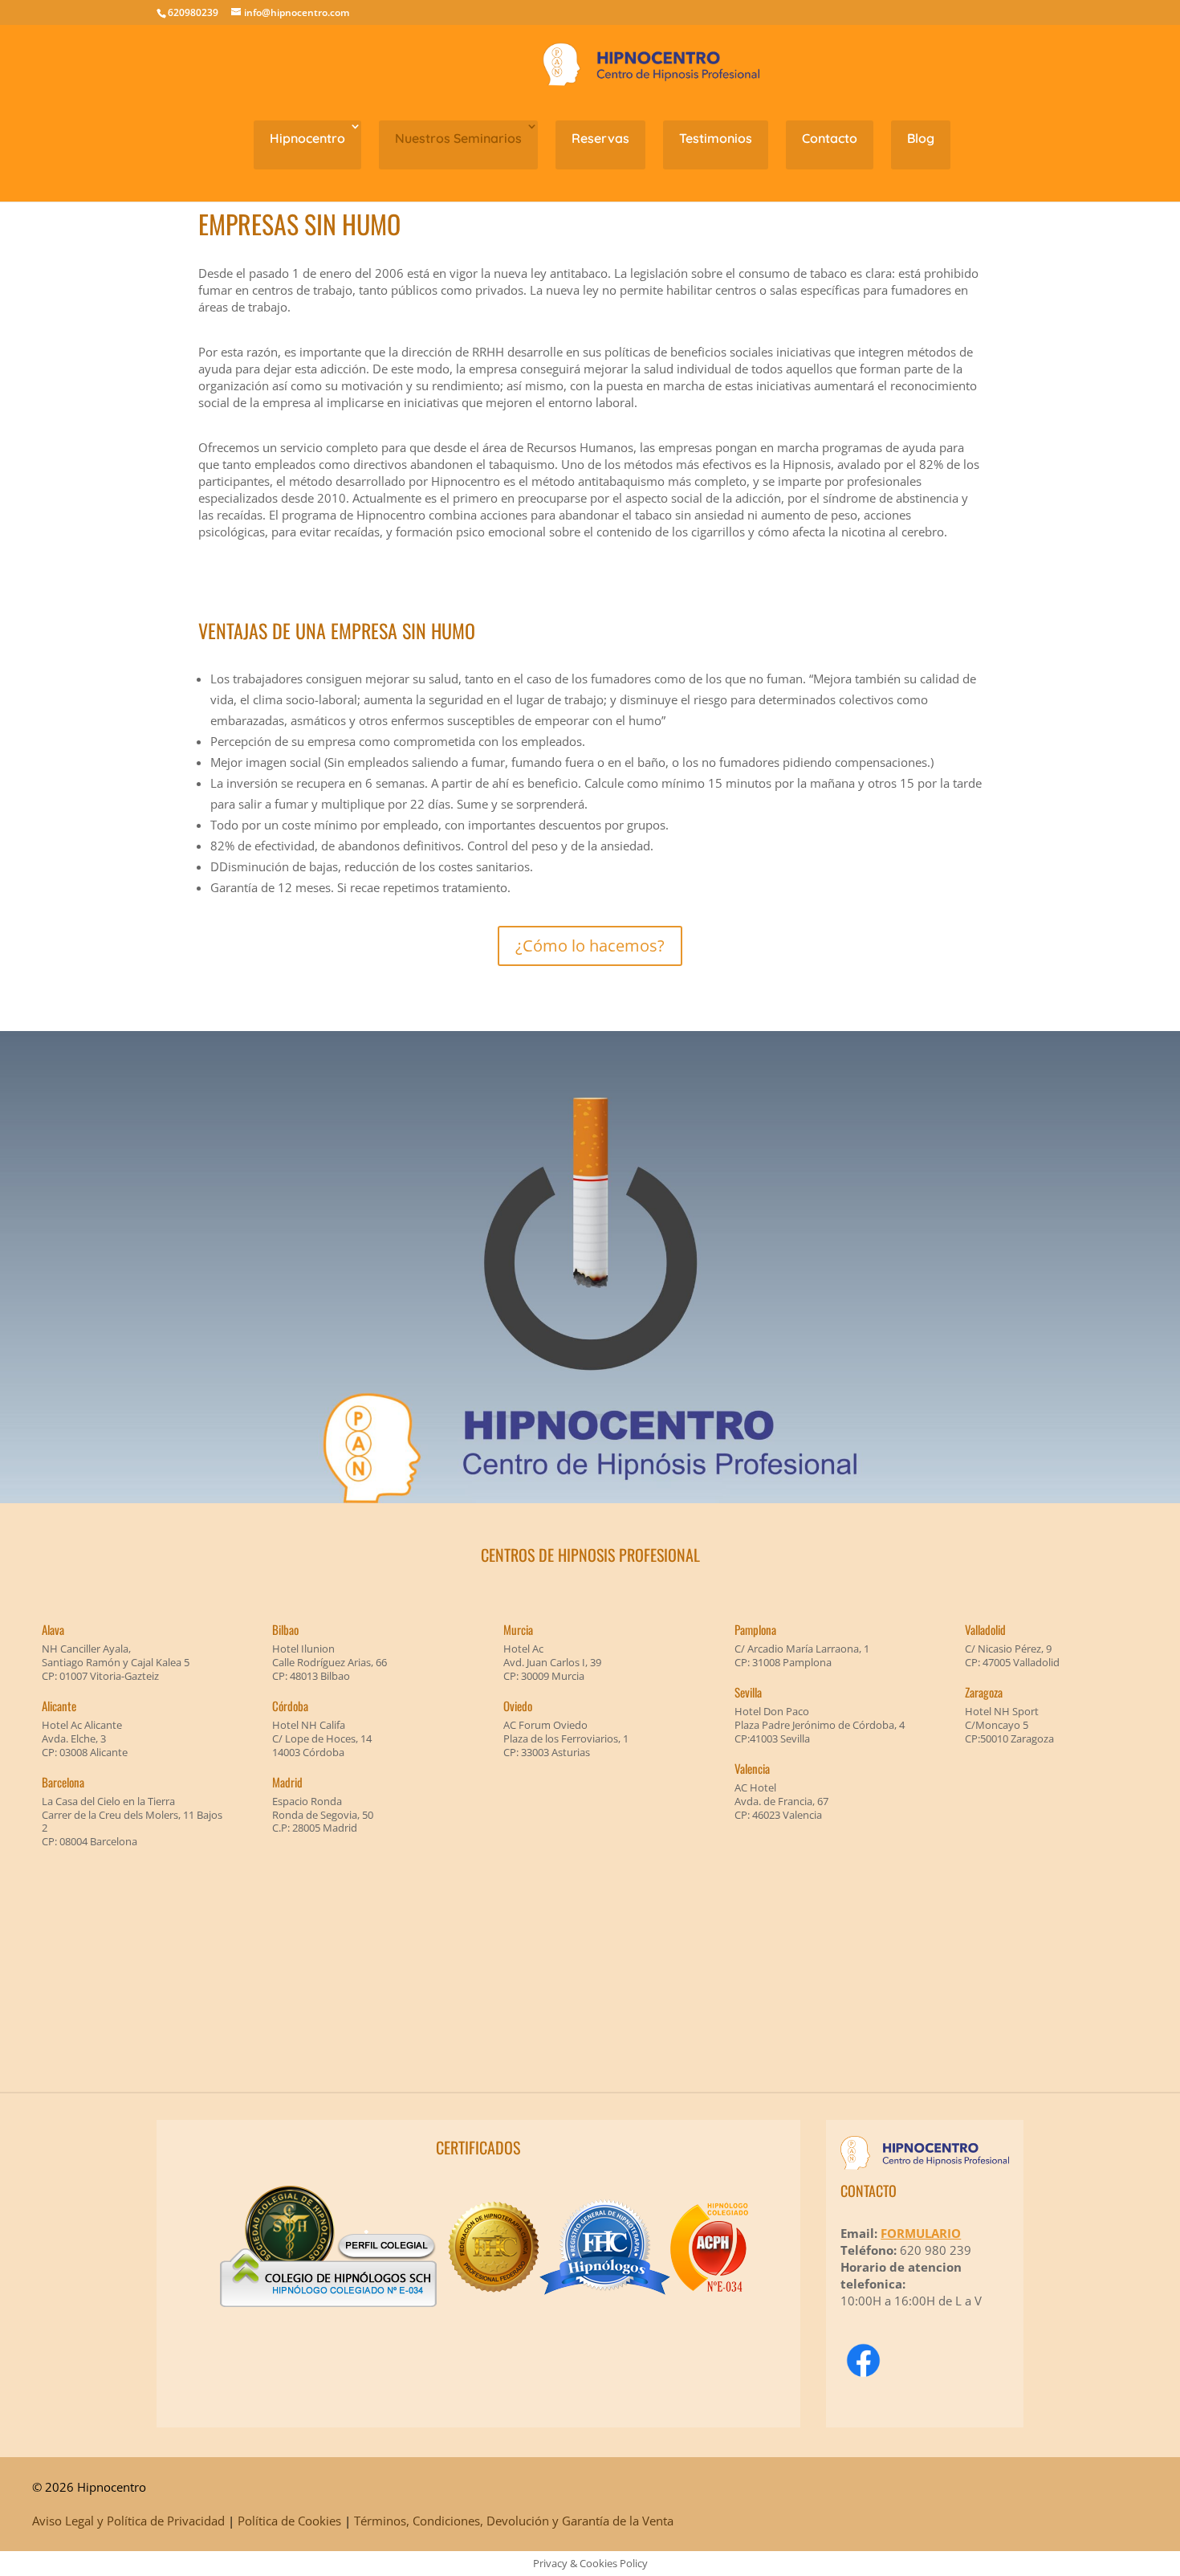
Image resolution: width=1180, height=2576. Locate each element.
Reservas (600, 138)
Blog (921, 138)
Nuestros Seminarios (458, 138)
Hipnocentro (307, 138)
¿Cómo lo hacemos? (590, 946)
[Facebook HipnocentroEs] (863, 2358)
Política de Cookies (289, 2521)
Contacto (830, 138)
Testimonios (716, 138)
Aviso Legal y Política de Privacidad (128, 2521)
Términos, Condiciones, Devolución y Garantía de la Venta (514, 2521)
